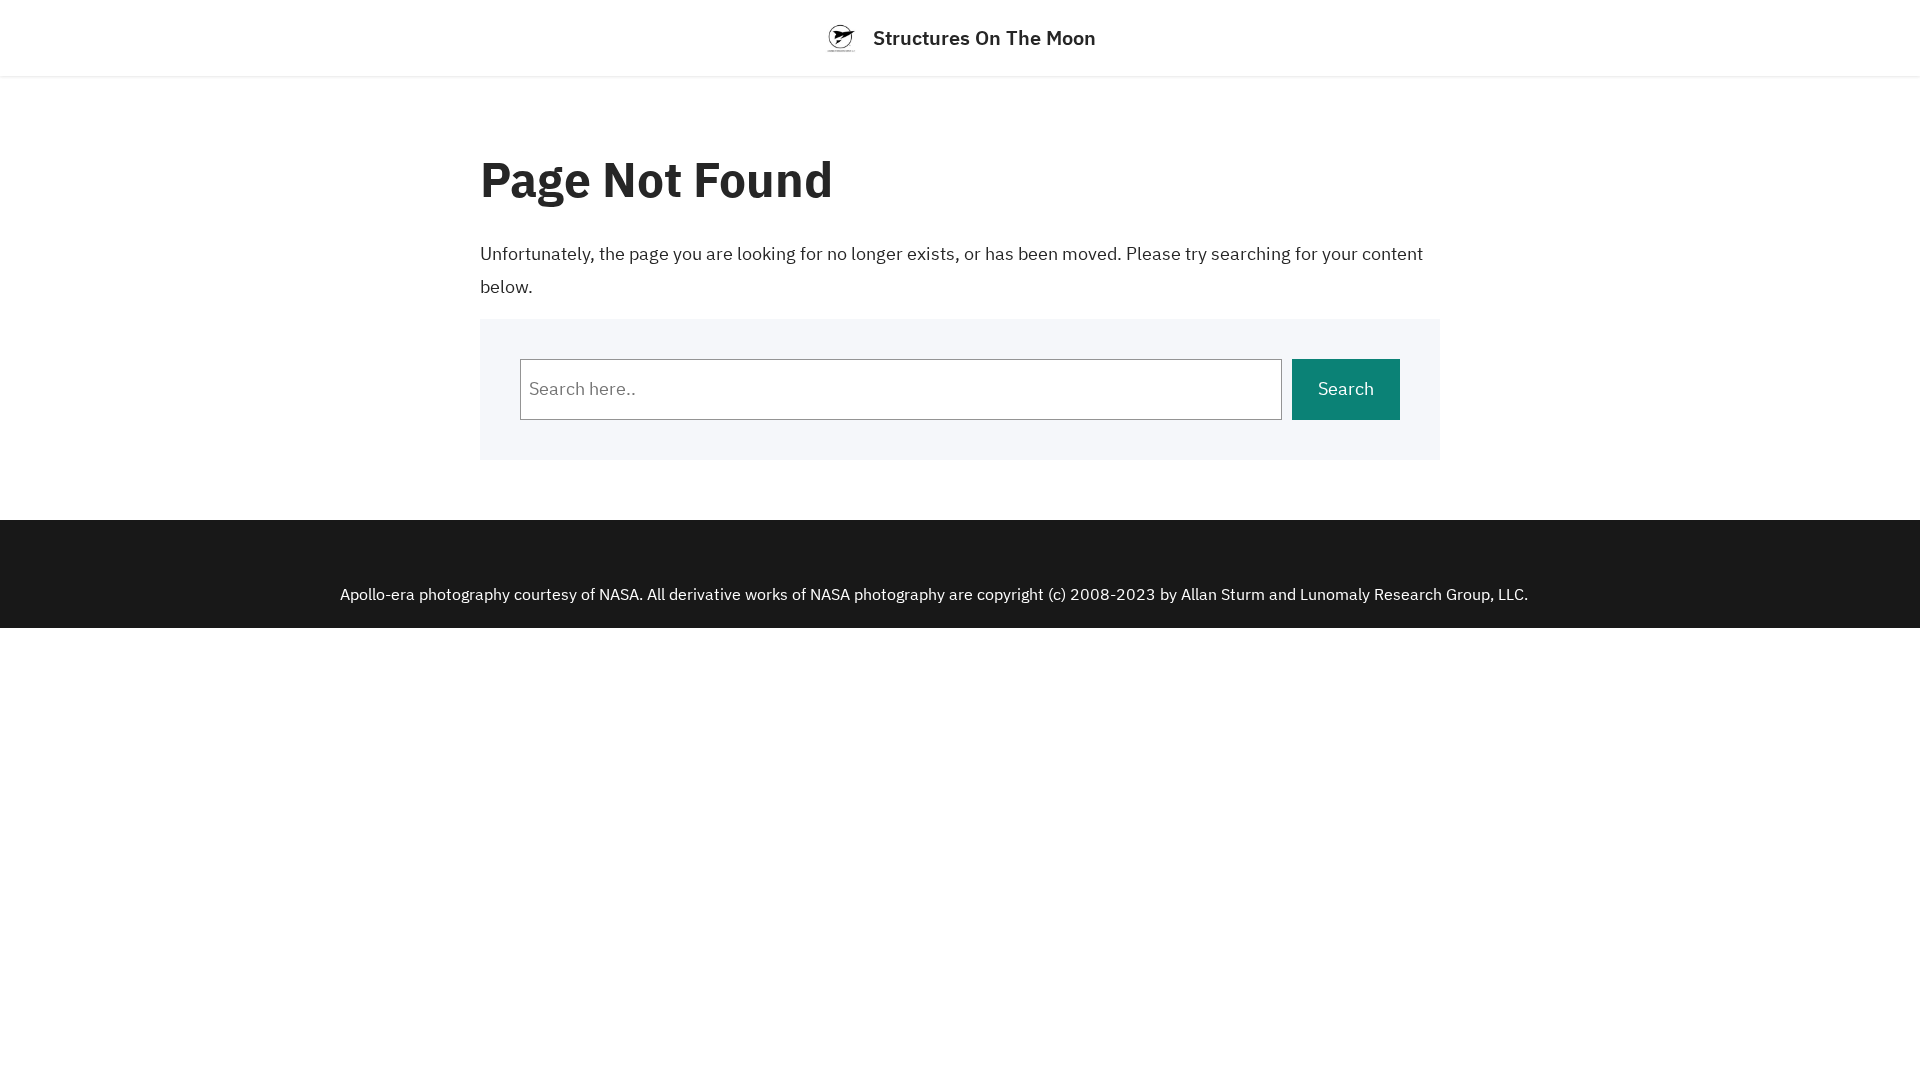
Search (1346, 388)
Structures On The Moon (984, 37)
